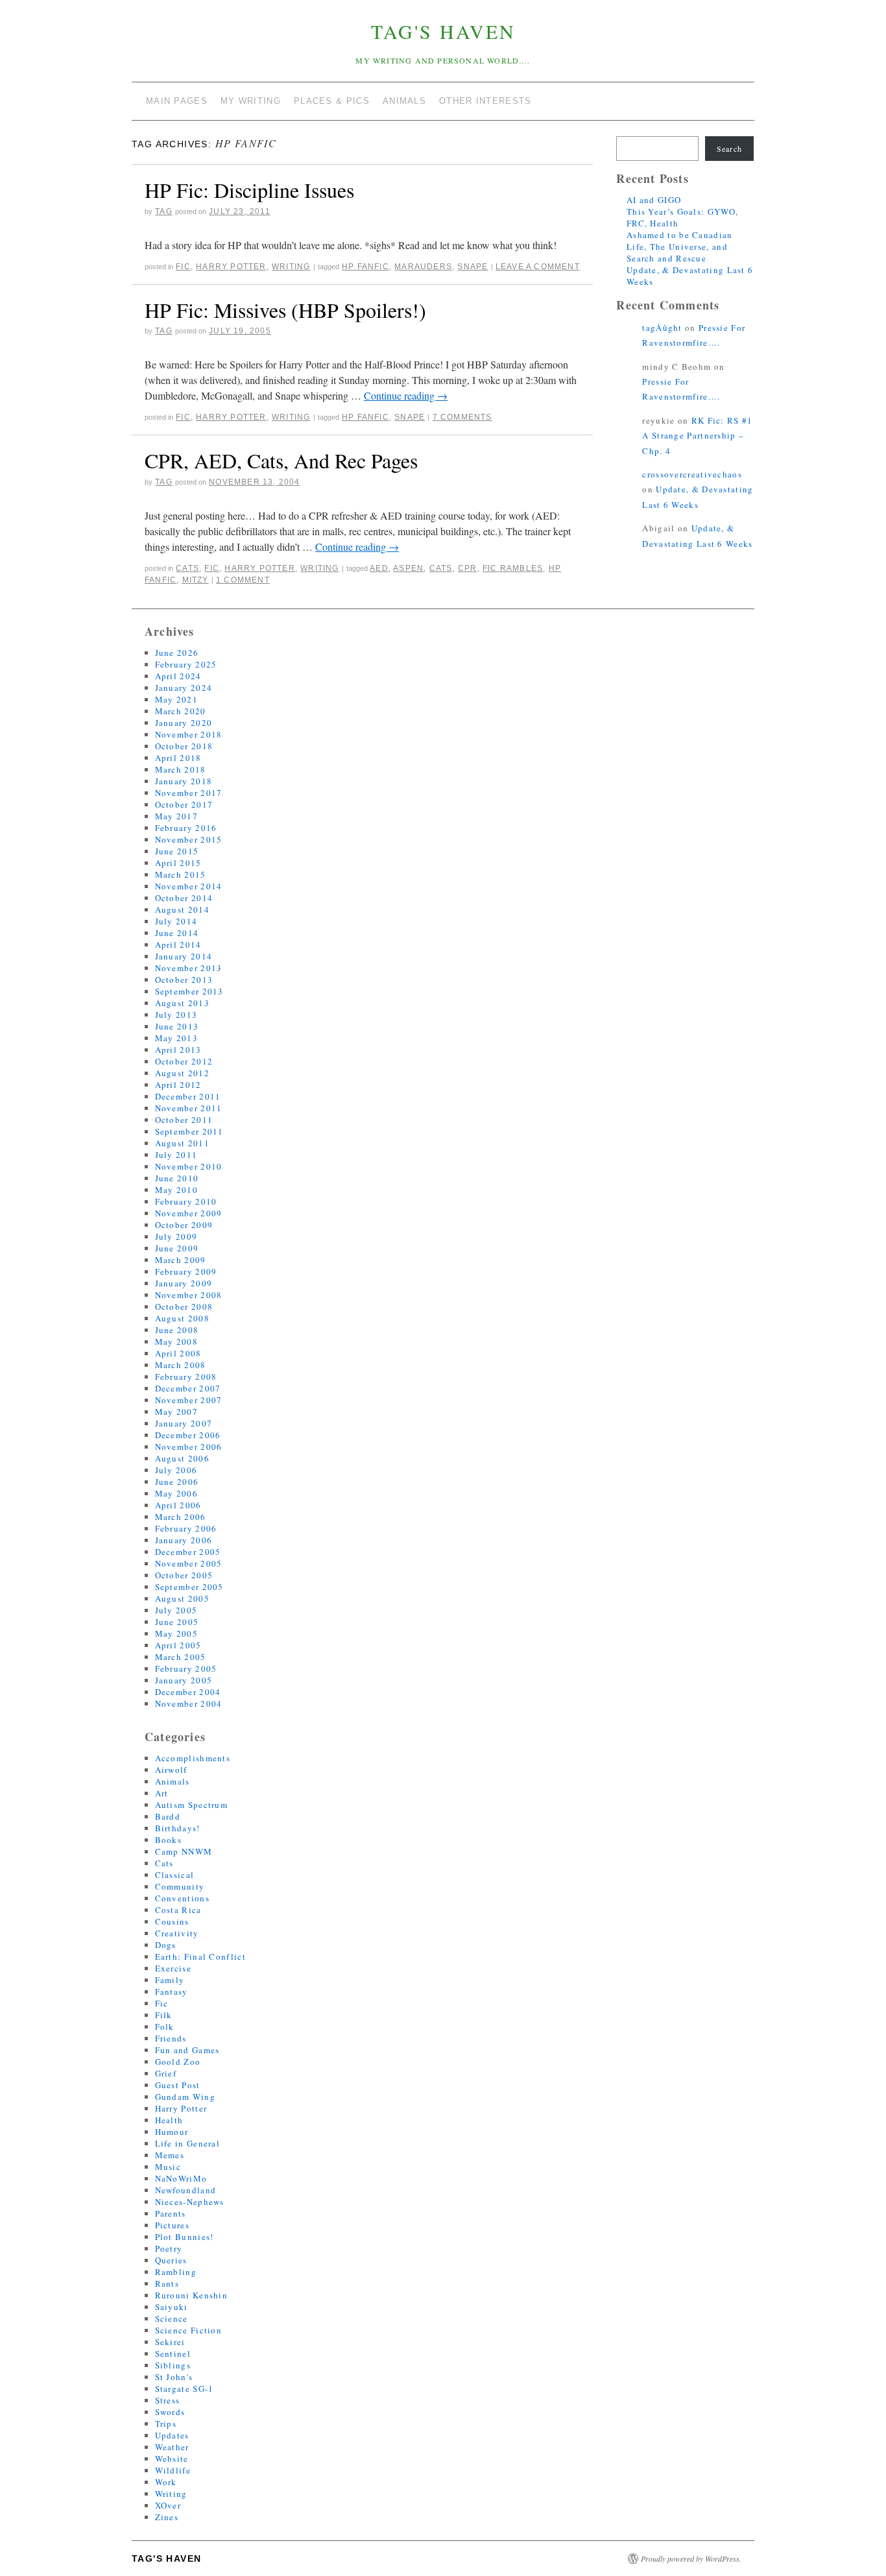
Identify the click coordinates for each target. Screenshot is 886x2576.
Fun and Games (187, 2050)
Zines (167, 2517)
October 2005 (184, 1575)
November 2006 (189, 1447)
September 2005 (189, 1587)
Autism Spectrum (192, 1805)
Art (162, 1793)
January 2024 (184, 688)
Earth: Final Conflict (200, 1956)
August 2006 (182, 1458)
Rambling (176, 2272)
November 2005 (189, 1563)
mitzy (196, 580)
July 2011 (176, 1155)
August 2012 (182, 1073)
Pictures (172, 2225)
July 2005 (176, 1610)
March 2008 (181, 1365)
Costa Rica (178, 1910)
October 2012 (184, 1061)
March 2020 (181, 711)
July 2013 (176, 1015)
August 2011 (182, 1143)
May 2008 (176, 1342)
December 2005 (188, 1552)
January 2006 (184, 1540)
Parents (171, 2213)
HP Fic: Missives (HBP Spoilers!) (285, 310)
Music (168, 2167)
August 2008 (182, 1318)
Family (170, 1980)
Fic (183, 267)
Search (729, 149)
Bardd (168, 1816)
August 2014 (182, 909)
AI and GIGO (654, 200)
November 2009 (189, 1213)
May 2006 (176, 1493)
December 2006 (188, 1435)
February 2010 (186, 1201)
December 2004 (188, 1692)
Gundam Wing (185, 2097)
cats (441, 568)
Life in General (188, 2143)
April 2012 (178, 1085)
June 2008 (177, 1330)
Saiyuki (172, 2307)
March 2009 (181, 1260)
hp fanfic (365, 267)
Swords (170, 2412)
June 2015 (177, 851)
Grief (166, 2073)
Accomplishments (193, 1758)
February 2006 (186, 1528)
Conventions (182, 1898)
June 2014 (177, 933)
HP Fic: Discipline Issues (249, 190)
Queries (171, 2260)
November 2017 (189, 793)
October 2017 (184, 804)
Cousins (172, 1921)
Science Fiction (189, 2330)
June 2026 (177, 653)
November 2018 (189, 734)
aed (379, 568)
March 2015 (181, 874)
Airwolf (171, 1770)
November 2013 (189, 968)
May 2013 (176, 1038)
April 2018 (178, 758)
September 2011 (189, 1131)
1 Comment (243, 580)
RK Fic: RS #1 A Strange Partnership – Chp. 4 (697, 436)
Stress (168, 2400)
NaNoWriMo (181, 2178)
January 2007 (184, 1423)
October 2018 (184, 746)
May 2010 (176, 1190)
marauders (423, 267)
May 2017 (176, 816)
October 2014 (184, 898)
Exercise (173, 1968)
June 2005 (177, 1622)
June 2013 (177, 1026)
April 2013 (178, 1050)
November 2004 (189, 1703)
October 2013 (184, 980)
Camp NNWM (184, 1851)
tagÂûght (662, 328)
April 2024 (178, 676)
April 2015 (178, 863)
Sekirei (170, 2342)
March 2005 (181, 1657)
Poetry (169, 2248)
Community (180, 1886)
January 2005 (184, 1680)
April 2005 (178, 1645)
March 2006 (181, 1517)
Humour (172, 2132)
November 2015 (189, 839)
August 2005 (182, 1598)
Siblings (173, 2365)
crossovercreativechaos (692, 474)
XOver (168, 2505)
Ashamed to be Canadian (680, 235)
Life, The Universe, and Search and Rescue (677, 252)
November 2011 (189, 1108)
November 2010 (189, 1166)
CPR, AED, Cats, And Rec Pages (281, 460)
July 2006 (176, 1470)
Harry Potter (231, 267)
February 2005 (186, 1668)
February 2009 (186, 1271)
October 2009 (184, 1225)
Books (169, 1840)
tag (164, 211)
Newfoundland (186, 2190)
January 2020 (184, 723)
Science (172, 2318)
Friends (171, 2038)
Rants (167, 2283)
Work (166, 2482)
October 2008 (184, 1306)
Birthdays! (178, 1828)
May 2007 (176, 1412)
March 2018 (181, 769)
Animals (173, 1781)
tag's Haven (443, 31)
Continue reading (406, 395)
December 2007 (188, 1388)
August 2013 (182, 1003)
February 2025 (186, 664)
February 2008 (186, 1377)
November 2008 (189, 1295)
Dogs (166, 1945)
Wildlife (173, 2470)
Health (169, 2120)
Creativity (177, 1933)
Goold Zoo (178, 2062)
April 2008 (178, 1353)
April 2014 (178, 945)
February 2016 (186, 828)
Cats (187, 568)
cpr (468, 568)
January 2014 (184, 956)
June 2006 (177, 1482)
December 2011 (188, 1096)
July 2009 (176, 1236)
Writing (291, 267)
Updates (172, 2435)
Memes (170, 2155)
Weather (172, 2447)
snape (473, 267)
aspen (408, 568)
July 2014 (176, 921)
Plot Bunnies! (185, 2237)
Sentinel (173, 2353)
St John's (174, 2377)
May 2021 (176, 699)
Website (172, 2459)
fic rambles (513, 568)
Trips (166, 2424)
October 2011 (184, 1120)
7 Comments (462, 417)
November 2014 (189, 886)
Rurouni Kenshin (192, 2295)
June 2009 (177, 1248)
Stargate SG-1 (185, 2389)
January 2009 (184, 1283)
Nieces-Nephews (190, 2202)
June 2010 (177, 1178)
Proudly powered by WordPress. (691, 2558)
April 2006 (178, 1505)
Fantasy (172, 1992)
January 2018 (184, 781)
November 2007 (189, 1400)
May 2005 (176, 1633)
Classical (175, 1875)
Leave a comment (538, 267)
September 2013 (189, 991)
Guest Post (178, 2085)
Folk (165, 2027)
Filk (164, 2015)
